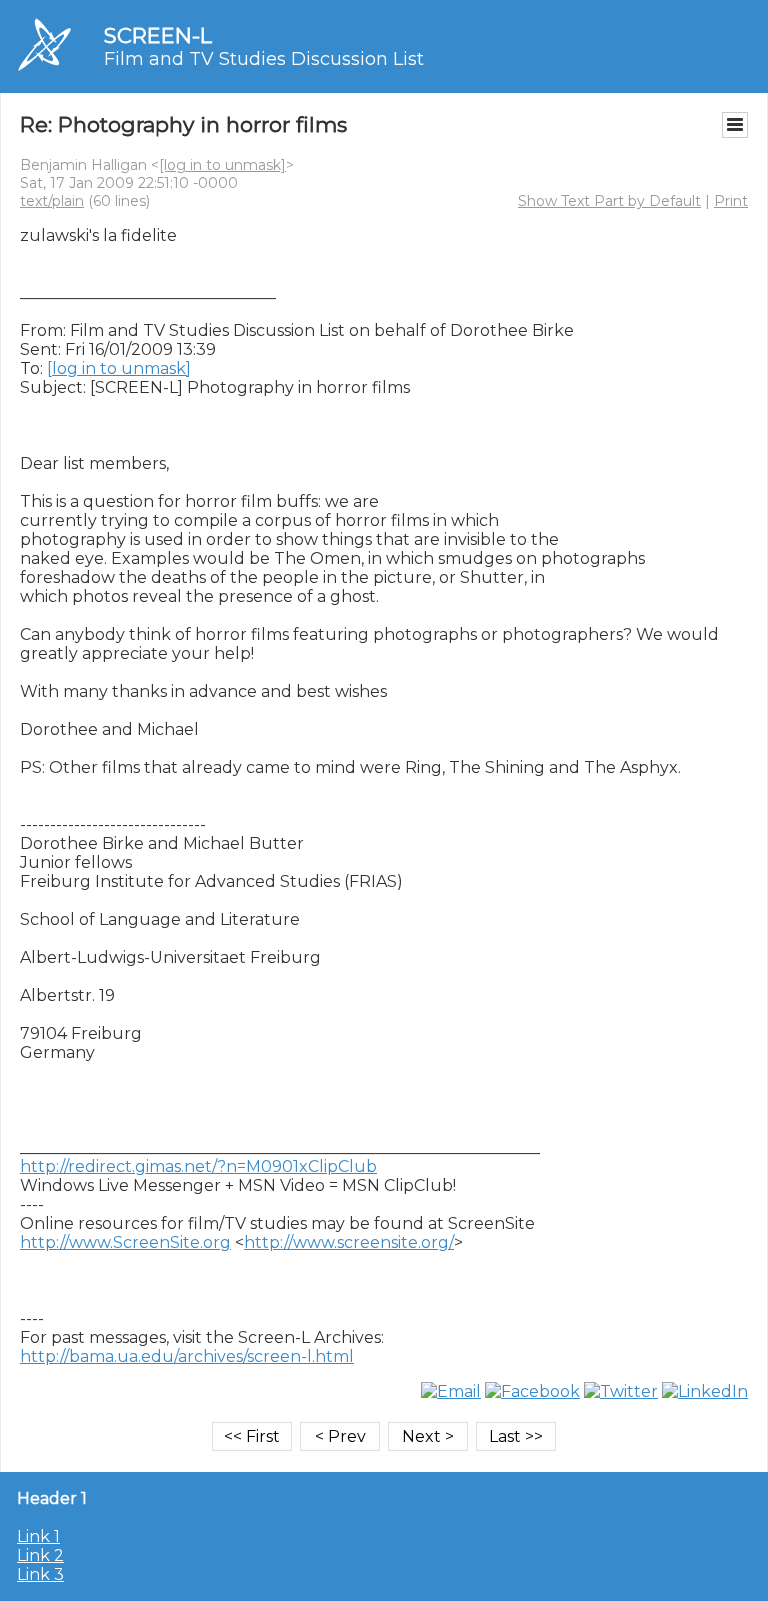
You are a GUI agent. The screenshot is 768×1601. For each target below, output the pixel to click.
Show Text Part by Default (609, 201)
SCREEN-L (158, 35)
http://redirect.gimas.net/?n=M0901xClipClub (198, 1166)
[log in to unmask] (222, 165)
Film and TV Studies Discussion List (264, 59)
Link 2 (40, 1555)
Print (731, 201)
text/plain (52, 201)
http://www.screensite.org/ (349, 1242)
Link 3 (40, 1574)
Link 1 (38, 1536)
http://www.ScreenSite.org (125, 1242)
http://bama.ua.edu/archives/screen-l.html (187, 1356)
